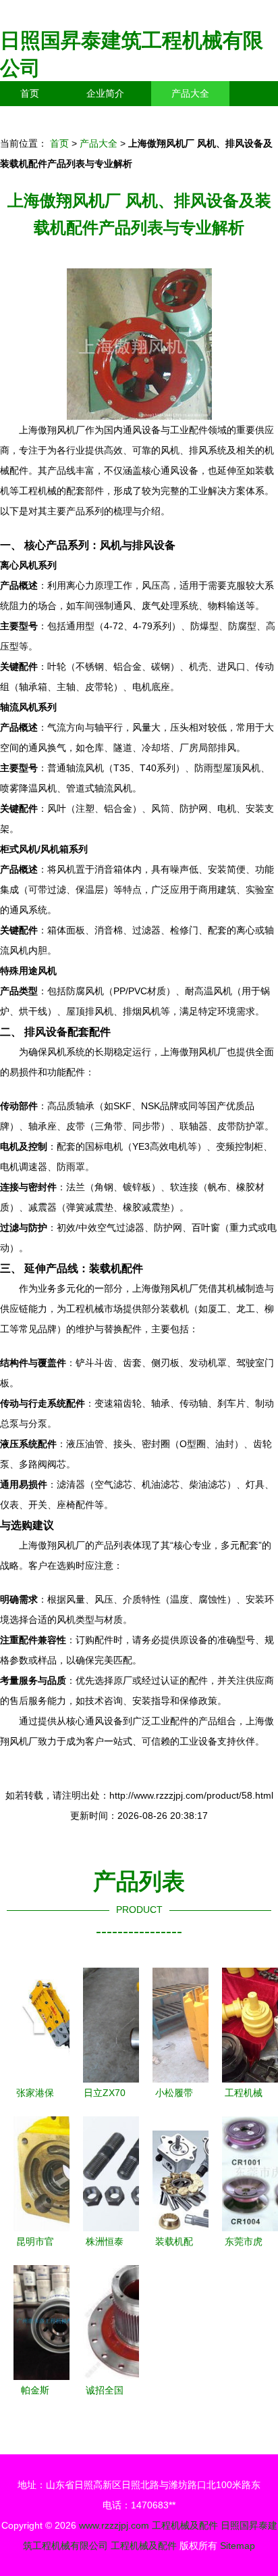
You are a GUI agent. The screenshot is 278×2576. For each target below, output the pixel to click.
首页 (30, 93)
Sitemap (238, 2546)
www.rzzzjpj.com (114, 2525)
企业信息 (124, 118)
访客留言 (209, 118)
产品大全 (190, 93)
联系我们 (39, 118)
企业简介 (105, 93)
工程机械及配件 (185, 2525)
